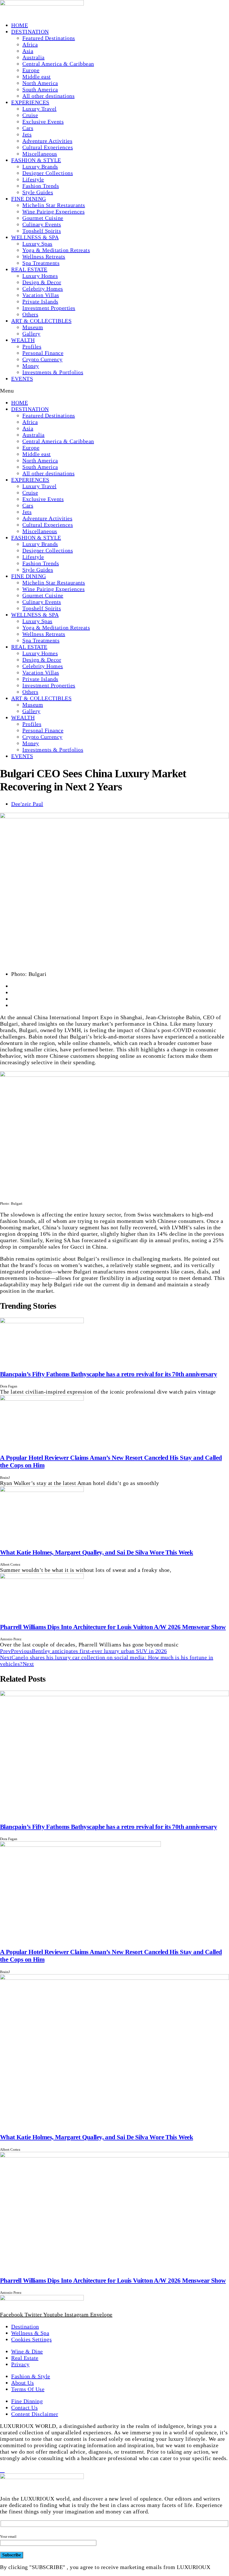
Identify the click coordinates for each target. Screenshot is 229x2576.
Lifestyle (33, 179)
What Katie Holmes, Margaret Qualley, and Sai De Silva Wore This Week (96, 1552)
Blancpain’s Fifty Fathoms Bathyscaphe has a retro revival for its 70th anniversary (108, 1374)
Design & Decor (42, 282)
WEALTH (23, 340)
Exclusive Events (43, 122)
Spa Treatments (41, 263)
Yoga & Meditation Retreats (56, 250)
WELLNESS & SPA (35, 237)
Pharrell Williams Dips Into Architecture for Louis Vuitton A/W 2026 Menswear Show (113, 1627)
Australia (34, 57)
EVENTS (22, 379)
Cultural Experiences (48, 147)
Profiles (32, 346)
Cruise (30, 115)
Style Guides (38, 192)
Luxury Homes (40, 276)
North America (40, 83)
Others (30, 314)
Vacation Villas (41, 295)
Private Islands (40, 301)
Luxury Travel (40, 109)
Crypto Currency (42, 359)
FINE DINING (29, 199)
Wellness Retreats (44, 256)
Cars (28, 128)
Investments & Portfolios (53, 372)
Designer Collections (48, 173)
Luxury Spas (37, 244)
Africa (30, 44)
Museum (33, 327)
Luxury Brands (40, 167)
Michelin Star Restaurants (54, 205)
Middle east (37, 77)
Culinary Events (42, 224)
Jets (27, 134)
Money (31, 366)
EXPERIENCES (30, 102)
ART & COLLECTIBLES (41, 321)
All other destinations (48, 96)
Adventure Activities (47, 141)
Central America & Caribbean (58, 64)
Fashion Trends (41, 186)
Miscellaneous (40, 154)
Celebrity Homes (43, 289)
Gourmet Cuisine (43, 218)
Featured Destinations (49, 38)
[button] (115, 391)
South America (40, 89)
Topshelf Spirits (42, 231)
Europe (31, 70)
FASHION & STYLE (36, 160)
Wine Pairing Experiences (53, 212)
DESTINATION (30, 32)
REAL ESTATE (29, 269)
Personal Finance (43, 353)
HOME (20, 25)
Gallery (31, 334)
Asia (28, 51)
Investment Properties (49, 308)
